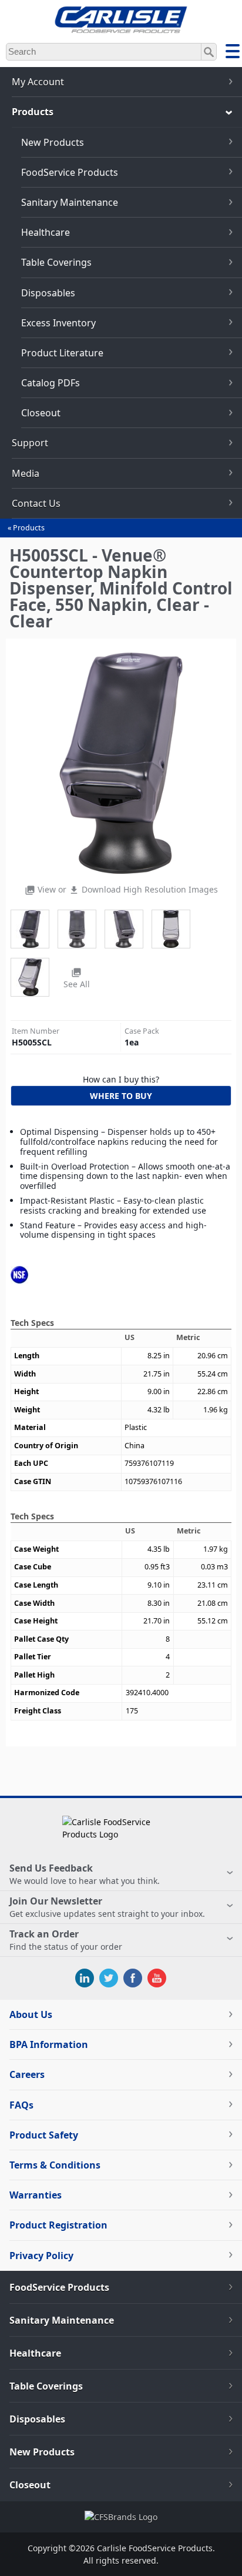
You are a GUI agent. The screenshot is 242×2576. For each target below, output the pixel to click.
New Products (53, 142)
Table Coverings (56, 262)
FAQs (21, 2105)
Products (29, 528)
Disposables (48, 293)
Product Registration (58, 2225)
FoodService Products (70, 172)
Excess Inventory (58, 323)
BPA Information (49, 2044)
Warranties (36, 2195)
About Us (31, 2014)
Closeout (41, 413)
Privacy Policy (41, 2256)
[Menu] (233, 53)
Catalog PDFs (51, 383)
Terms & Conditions (55, 2165)
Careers (27, 2074)
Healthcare (46, 232)
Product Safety (44, 2135)
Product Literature (62, 353)
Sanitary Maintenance (70, 202)
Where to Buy (121, 1096)
